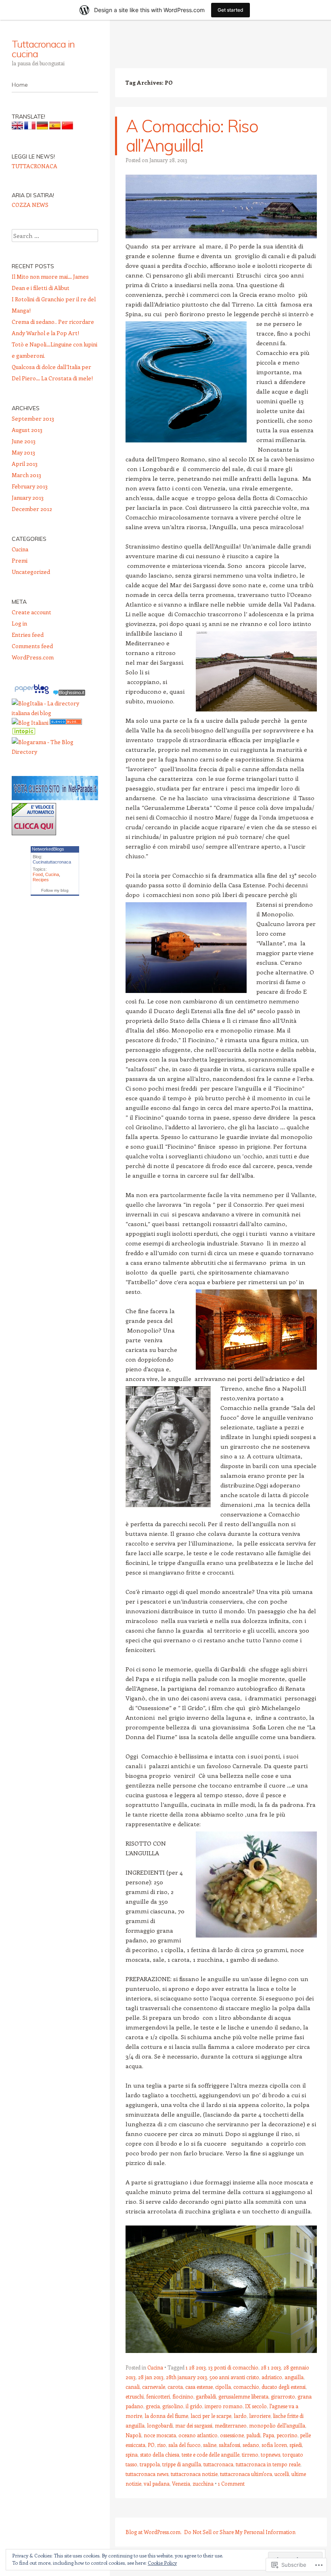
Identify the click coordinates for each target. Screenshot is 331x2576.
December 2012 (32, 509)
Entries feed (28, 635)
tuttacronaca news (147, 2474)
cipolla (223, 2387)
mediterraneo (231, 2425)
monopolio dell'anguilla (277, 2425)
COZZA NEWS (30, 205)
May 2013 (23, 452)
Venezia (181, 2483)
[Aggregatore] (69, 694)
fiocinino (183, 2396)
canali (133, 2387)
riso (161, 2445)
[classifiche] (55, 798)
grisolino (173, 2406)
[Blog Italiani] (30, 723)
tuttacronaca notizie (194, 2474)
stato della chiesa (160, 2454)
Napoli (133, 2435)
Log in (19, 623)
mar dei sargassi (194, 2425)
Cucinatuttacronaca (52, 862)
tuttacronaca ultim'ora (246, 2474)
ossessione (232, 2435)
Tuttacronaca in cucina (43, 49)
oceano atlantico (198, 2435)
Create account (31, 612)
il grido (194, 2406)
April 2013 (25, 464)
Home (20, 85)
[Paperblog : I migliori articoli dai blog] (32, 694)
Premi (20, 560)
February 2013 (30, 486)
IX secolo (256, 2406)
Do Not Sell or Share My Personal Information (240, 2532)
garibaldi (206, 2396)
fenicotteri (158, 2396)
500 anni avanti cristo (234, 2377)
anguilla (294, 2377)
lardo (240, 2416)
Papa (268, 2435)
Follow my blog (55, 890)
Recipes (41, 880)
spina (132, 2454)
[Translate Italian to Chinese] (67, 127)
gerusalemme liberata (243, 2396)
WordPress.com (33, 657)
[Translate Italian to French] (30, 127)
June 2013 (24, 441)
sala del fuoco (184, 2445)
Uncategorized (31, 572)
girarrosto (283, 2396)
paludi (253, 2435)
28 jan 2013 (151, 2377)
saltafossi (229, 2445)
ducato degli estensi (284, 2387)
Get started (230, 10)
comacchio (246, 2387)
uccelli (282, 2474)
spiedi (296, 2445)
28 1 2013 (271, 2367)
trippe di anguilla (182, 2464)
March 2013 (26, 475)
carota (175, 2387)
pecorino (287, 2435)
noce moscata (160, 2435)
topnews (270, 2454)
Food (38, 874)
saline (210, 2445)
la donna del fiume (166, 2416)
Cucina (155, 2367)
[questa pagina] (66, 723)
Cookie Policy (162, 2563)
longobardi (160, 2425)
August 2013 (27, 430)
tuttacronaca (218, 2464)
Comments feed (32, 646)
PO (151, 2445)
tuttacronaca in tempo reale (268, 2464)
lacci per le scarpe (211, 2416)
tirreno (250, 2454)
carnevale (154, 2387)
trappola (150, 2464)
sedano (251, 2445)
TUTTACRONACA (35, 166)
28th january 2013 (186, 2377)
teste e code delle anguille (211, 2454)
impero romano (224, 2406)
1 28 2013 (196, 2367)
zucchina (203, 2483)
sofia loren (274, 2445)
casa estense (199, 2387)
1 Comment (231, 2483)
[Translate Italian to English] (17, 127)
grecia (153, 2406)
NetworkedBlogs (48, 849)
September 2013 (33, 418)
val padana (157, 2483)
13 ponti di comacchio (233, 2367)
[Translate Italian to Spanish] (55, 127)
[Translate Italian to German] (42, 127)
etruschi (135, 2396)
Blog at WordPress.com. (154, 2532)
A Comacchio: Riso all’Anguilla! (192, 136)
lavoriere (260, 2416)
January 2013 (28, 497)
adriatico (272, 2377)
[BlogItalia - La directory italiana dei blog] (55, 713)
